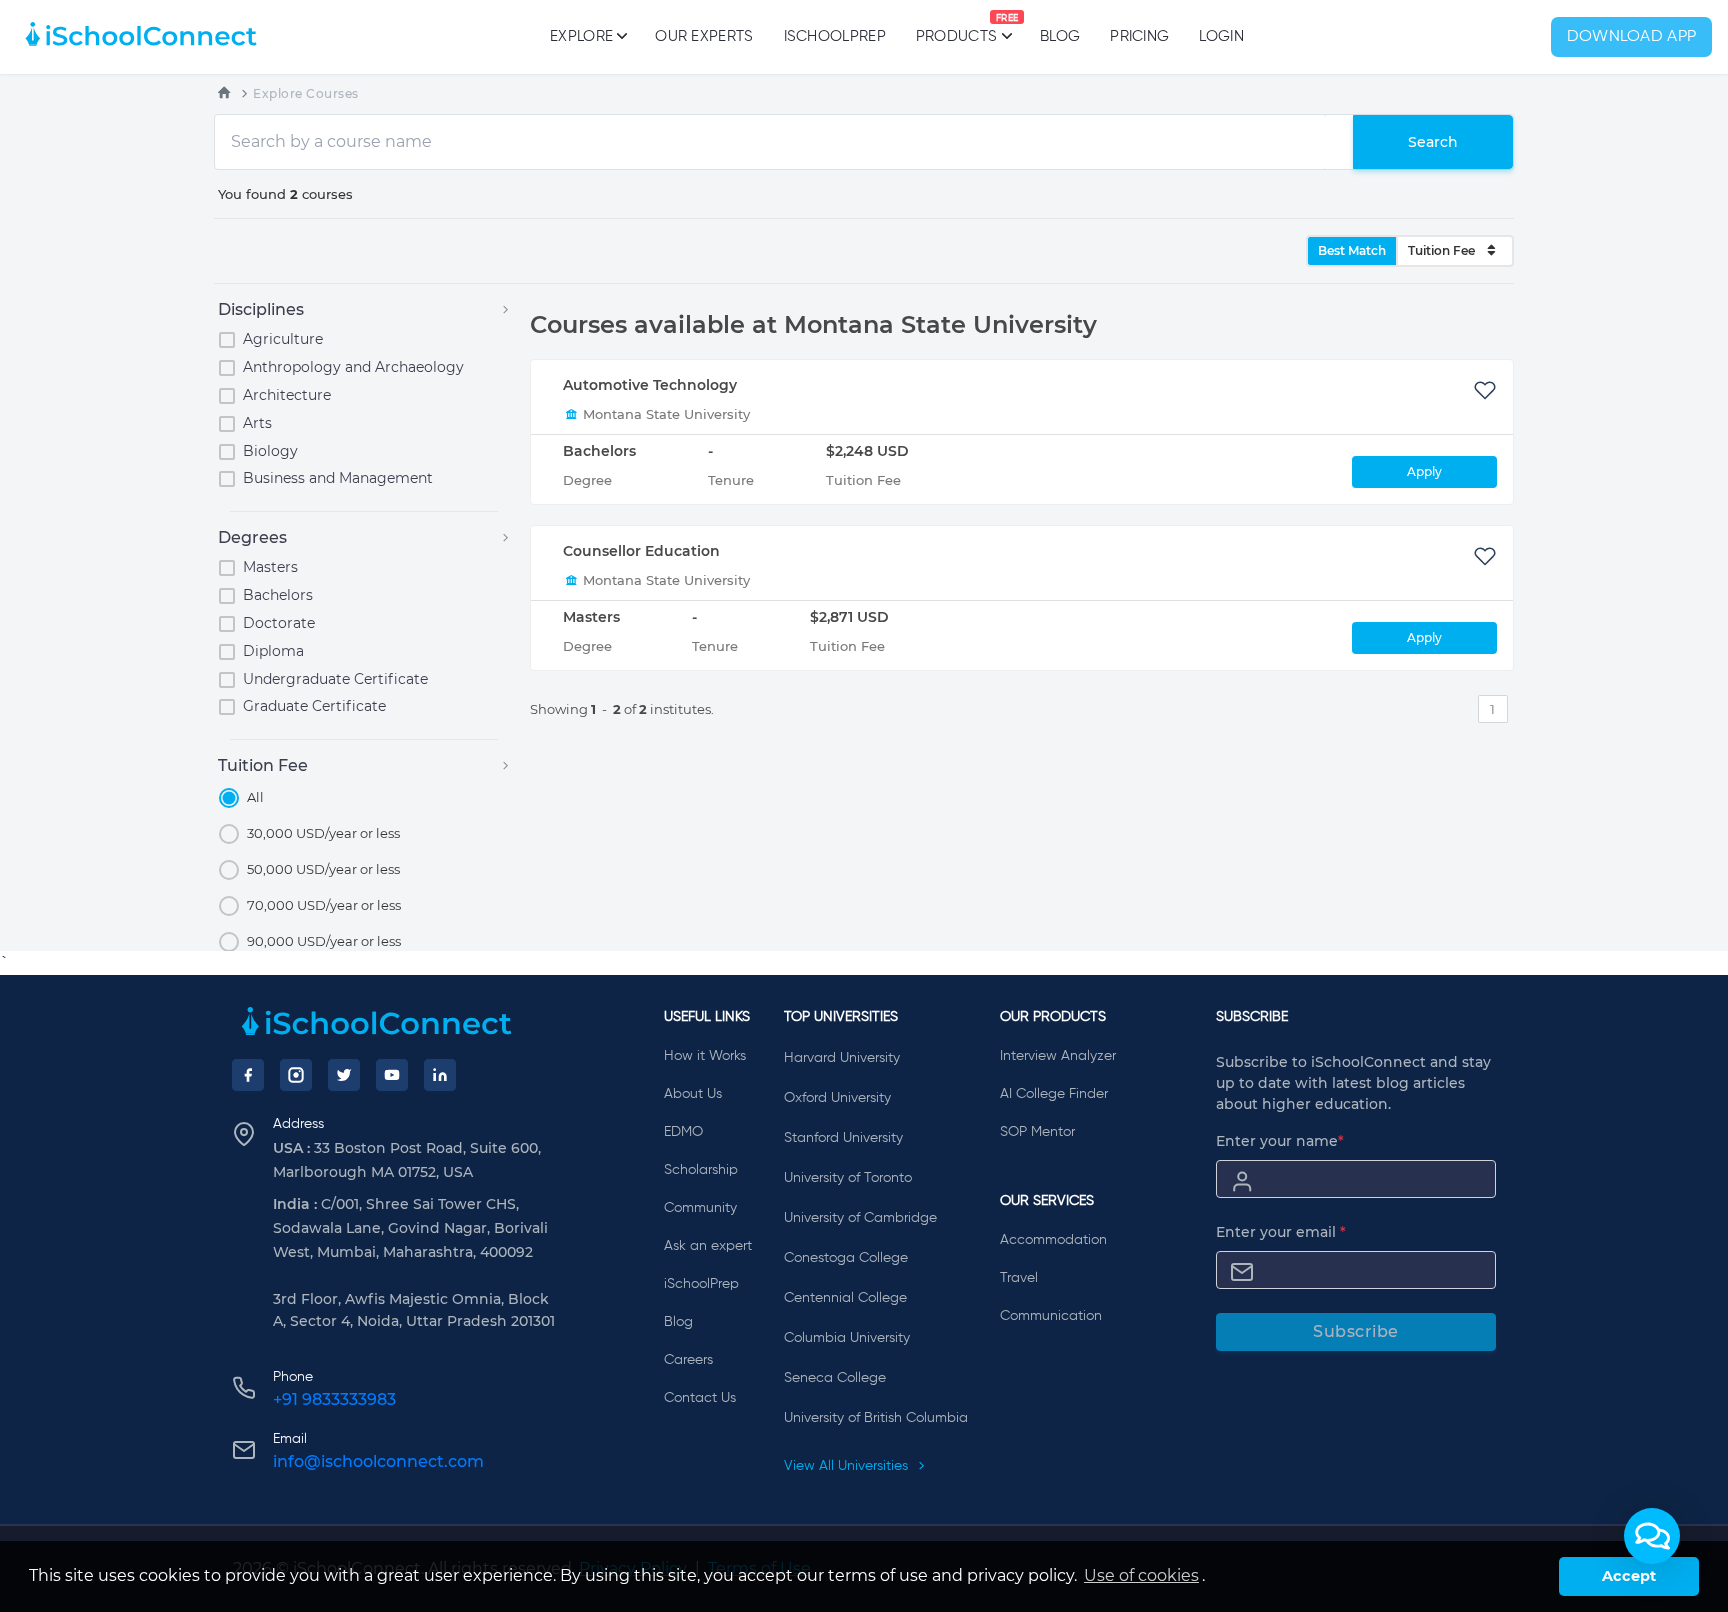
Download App (1632, 37)
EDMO (683, 1132)
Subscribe (1356, 1331)
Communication (1051, 1316)
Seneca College (835, 1378)
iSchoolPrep (835, 36)
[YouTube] (392, 1075)
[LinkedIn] (440, 1075)
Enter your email (1281, 1232)
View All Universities (848, 1466)
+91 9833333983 (334, 1399)
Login (1221, 36)
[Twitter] (344, 1075)
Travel (1019, 1278)
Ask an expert (708, 1246)
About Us (693, 1094)
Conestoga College (846, 1258)
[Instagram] (296, 1075)
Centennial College (845, 1298)
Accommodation (1053, 1240)
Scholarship (701, 1170)
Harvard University (842, 1058)
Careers (688, 1360)
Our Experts (704, 36)
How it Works (705, 1056)
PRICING (1139, 36)
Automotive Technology (650, 385)
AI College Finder (1054, 1094)
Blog (1060, 36)
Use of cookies (1141, 1575)
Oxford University (837, 1098)
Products (956, 29)
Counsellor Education (641, 551)
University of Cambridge (860, 1218)
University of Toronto (848, 1178)
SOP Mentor (1037, 1132)
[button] (1652, 1536)
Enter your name (1280, 1141)
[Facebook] (248, 1075)
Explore (581, 36)
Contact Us (700, 1398)
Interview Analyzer (1058, 1056)
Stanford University (843, 1138)
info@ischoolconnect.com (378, 1461)
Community (700, 1208)
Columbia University (847, 1338)
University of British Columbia (876, 1418)
